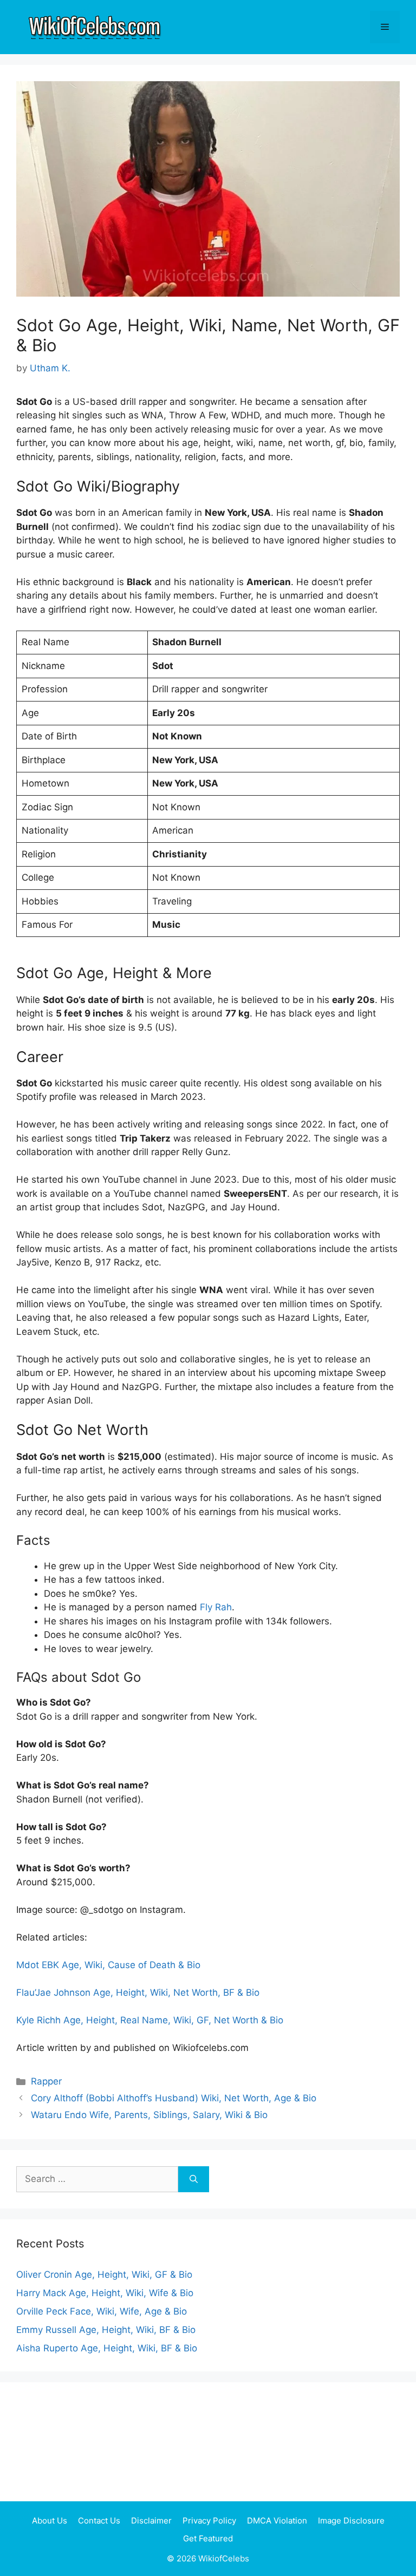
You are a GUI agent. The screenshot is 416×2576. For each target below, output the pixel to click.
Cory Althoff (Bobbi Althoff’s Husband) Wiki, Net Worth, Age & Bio (174, 2098)
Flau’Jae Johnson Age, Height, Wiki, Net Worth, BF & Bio (138, 1992)
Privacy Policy (209, 2521)
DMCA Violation (277, 2521)
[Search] (194, 2179)
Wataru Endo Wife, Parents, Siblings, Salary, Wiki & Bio (149, 2115)
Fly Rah (216, 1607)
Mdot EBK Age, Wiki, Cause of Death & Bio (108, 1965)
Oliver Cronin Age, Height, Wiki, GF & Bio (104, 2275)
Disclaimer (151, 2521)
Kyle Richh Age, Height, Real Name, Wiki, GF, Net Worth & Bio (150, 2020)
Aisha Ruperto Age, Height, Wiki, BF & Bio (107, 2348)
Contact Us (99, 2521)
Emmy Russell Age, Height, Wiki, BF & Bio (106, 2330)
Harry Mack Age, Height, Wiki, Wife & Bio (105, 2293)
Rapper (46, 2081)
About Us (50, 2521)
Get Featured (208, 2538)
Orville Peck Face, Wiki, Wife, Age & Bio (102, 2311)
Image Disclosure (351, 2521)
